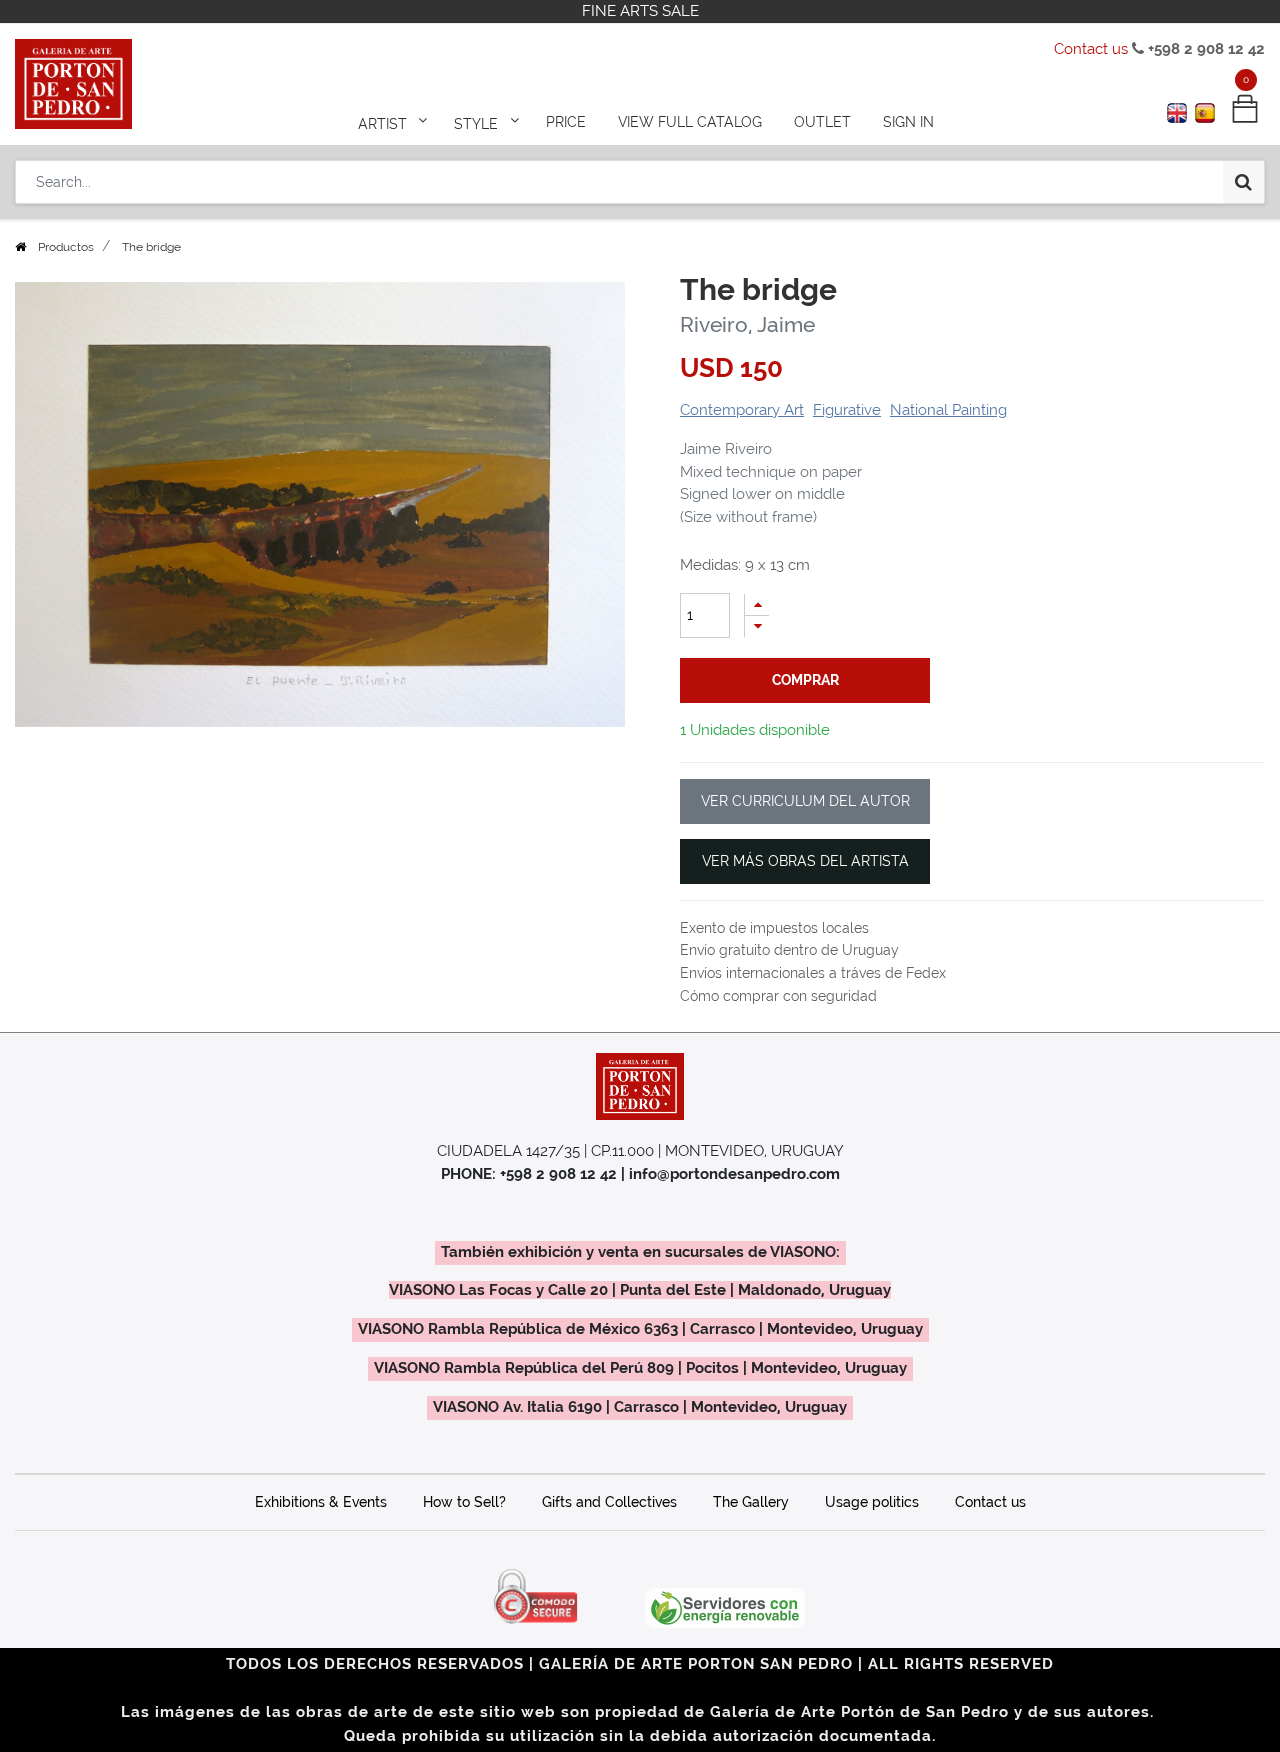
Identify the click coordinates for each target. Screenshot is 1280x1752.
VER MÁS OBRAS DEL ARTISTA (805, 861)
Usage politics (872, 1502)
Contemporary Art (742, 410)
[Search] (1243, 182)
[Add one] (757, 604)
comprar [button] (805, 680)
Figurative (847, 410)
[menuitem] (566, 122)
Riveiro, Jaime (747, 324)
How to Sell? (464, 1502)
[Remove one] (757, 626)
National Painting (948, 410)
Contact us (1091, 49)
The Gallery (751, 1502)
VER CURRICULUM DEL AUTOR (805, 801)
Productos (66, 247)
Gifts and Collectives (609, 1502)
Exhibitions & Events (321, 1502)
